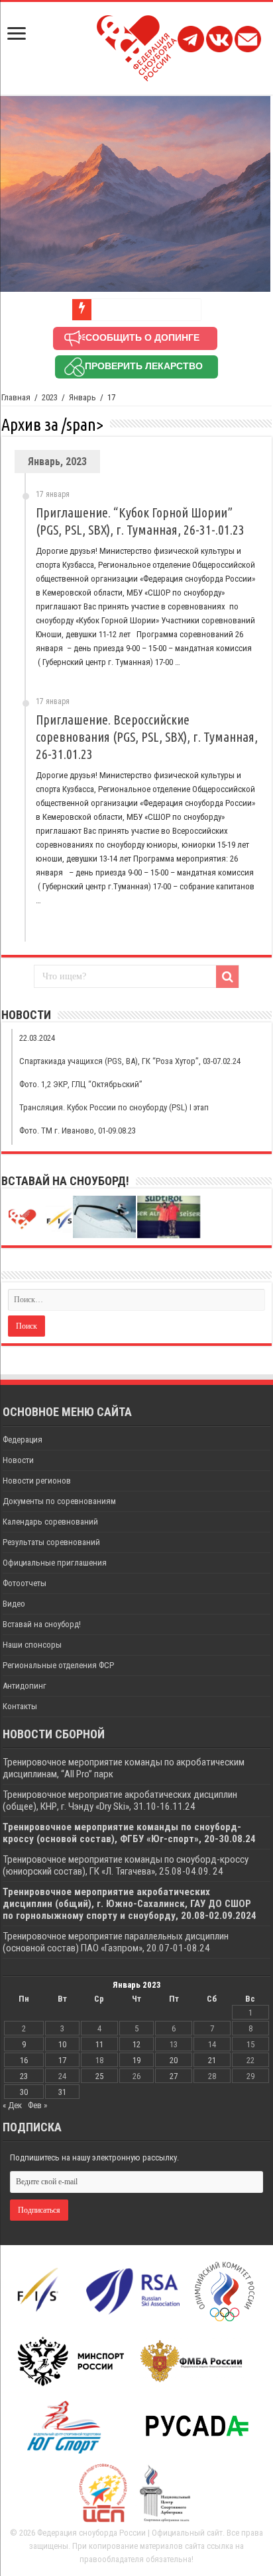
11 (99, 2044)
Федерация (23, 1440)
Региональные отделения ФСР (58, 1665)
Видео (14, 1604)
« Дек (12, 2105)
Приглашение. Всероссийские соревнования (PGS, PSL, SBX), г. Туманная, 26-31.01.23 (147, 737)
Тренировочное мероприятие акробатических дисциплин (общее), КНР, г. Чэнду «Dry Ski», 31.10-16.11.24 (120, 1800)
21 (212, 2060)
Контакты (20, 1706)
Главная (16, 397)
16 (24, 2060)
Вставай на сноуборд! (42, 1624)
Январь (82, 397)
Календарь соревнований (50, 1522)
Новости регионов (37, 1481)
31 (62, 2092)
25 (99, 2076)
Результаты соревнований (51, 1542)
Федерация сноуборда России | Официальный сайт (130, 2533)
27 (174, 2076)
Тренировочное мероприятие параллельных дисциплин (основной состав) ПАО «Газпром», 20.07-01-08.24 (116, 1942)
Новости (18, 1460)
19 (136, 2060)
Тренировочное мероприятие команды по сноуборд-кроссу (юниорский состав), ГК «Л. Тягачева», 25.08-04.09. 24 (126, 1865)
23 (24, 2076)
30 (24, 2092)
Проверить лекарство (144, 366)
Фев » (37, 2105)
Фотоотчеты (25, 1583)
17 (62, 2060)
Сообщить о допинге (142, 337)
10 (62, 2044)
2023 (50, 397)
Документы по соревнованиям (59, 1501)
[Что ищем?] (227, 977)
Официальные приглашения (55, 1563)
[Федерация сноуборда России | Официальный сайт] (137, 46)
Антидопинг (25, 1686)
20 (174, 2060)
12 (136, 2044)
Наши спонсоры (32, 1645)
